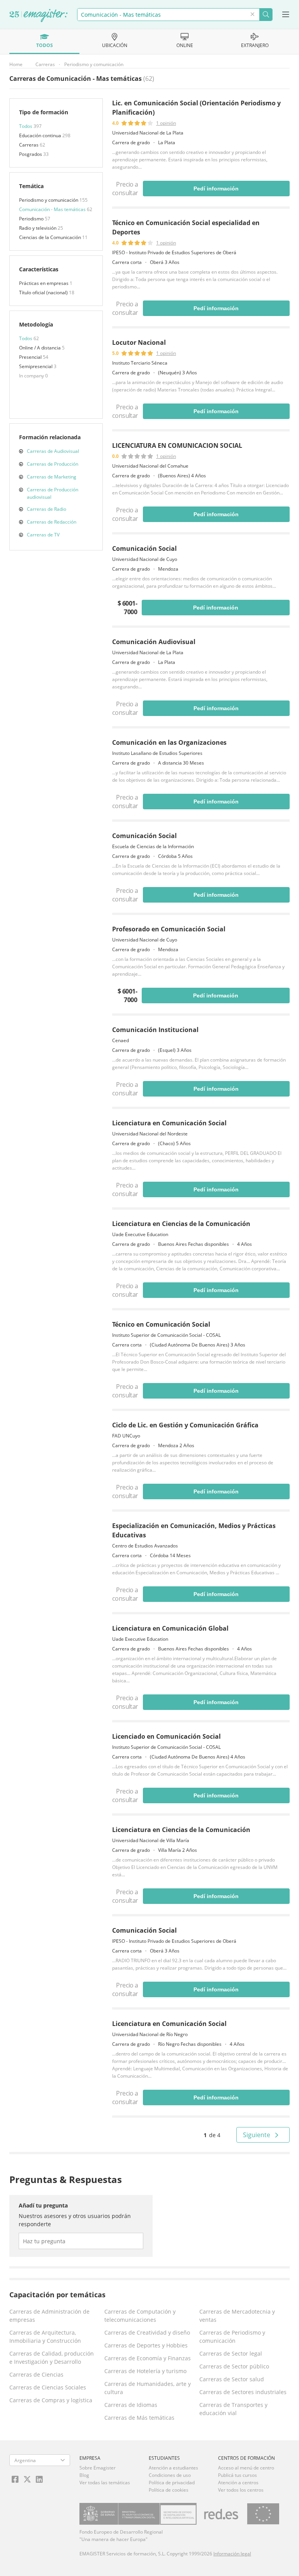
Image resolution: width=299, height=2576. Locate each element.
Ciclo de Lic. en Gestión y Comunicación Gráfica (185, 1425)
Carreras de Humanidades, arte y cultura (148, 2388)
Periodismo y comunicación (94, 64)
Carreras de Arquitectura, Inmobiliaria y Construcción (45, 2337)
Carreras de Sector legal (231, 2353)
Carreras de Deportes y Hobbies (146, 2345)
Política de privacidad (172, 2483)
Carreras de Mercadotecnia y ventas (237, 2316)
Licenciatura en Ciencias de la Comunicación (181, 1224)
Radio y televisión (38, 228)
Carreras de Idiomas (131, 2405)
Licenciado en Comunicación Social (166, 1736)
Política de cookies (169, 2490)
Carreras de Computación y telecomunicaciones (140, 2316)
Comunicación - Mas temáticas (53, 209)
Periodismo (32, 219)
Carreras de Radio (47, 509)
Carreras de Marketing (52, 477)
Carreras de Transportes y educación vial (233, 2409)
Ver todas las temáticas (105, 2483)
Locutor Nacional (139, 342)
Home (16, 64)
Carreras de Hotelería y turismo (145, 2371)
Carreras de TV (43, 535)
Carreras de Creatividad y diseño (147, 2332)
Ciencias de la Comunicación (51, 237)
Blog (84, 2475)
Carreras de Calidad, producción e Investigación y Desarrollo (52, 2358)
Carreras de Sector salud (232, 2379)
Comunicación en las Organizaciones (169, 742)
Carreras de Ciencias (36, 2374)
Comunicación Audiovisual (154, 642)
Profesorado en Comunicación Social (169, 929)
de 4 (212, 2135)
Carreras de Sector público (234, 2366)
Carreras (45, 64)
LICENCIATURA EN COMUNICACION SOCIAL (177, 445)
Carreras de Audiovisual (53, 451)
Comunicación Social (144, 548)
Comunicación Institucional (155, 1030)
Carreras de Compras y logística (51, 2400)
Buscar (266, 15)
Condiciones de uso (170, 2475)
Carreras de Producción (53, 464)
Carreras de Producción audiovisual (53, 493)
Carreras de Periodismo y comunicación (232, 2337)
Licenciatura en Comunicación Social (169, 1123)
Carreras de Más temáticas (139, 2418)
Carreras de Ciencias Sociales (48, 2387)
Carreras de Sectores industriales (243, 2392)
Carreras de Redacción (52, 522)
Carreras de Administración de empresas (49, 2316)
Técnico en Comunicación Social (161, 1324)
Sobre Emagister (98, 2468)
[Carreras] (39, 16)
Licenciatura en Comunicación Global (170, 1628)
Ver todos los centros (241, 2490)
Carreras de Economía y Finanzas (148, 2358)
